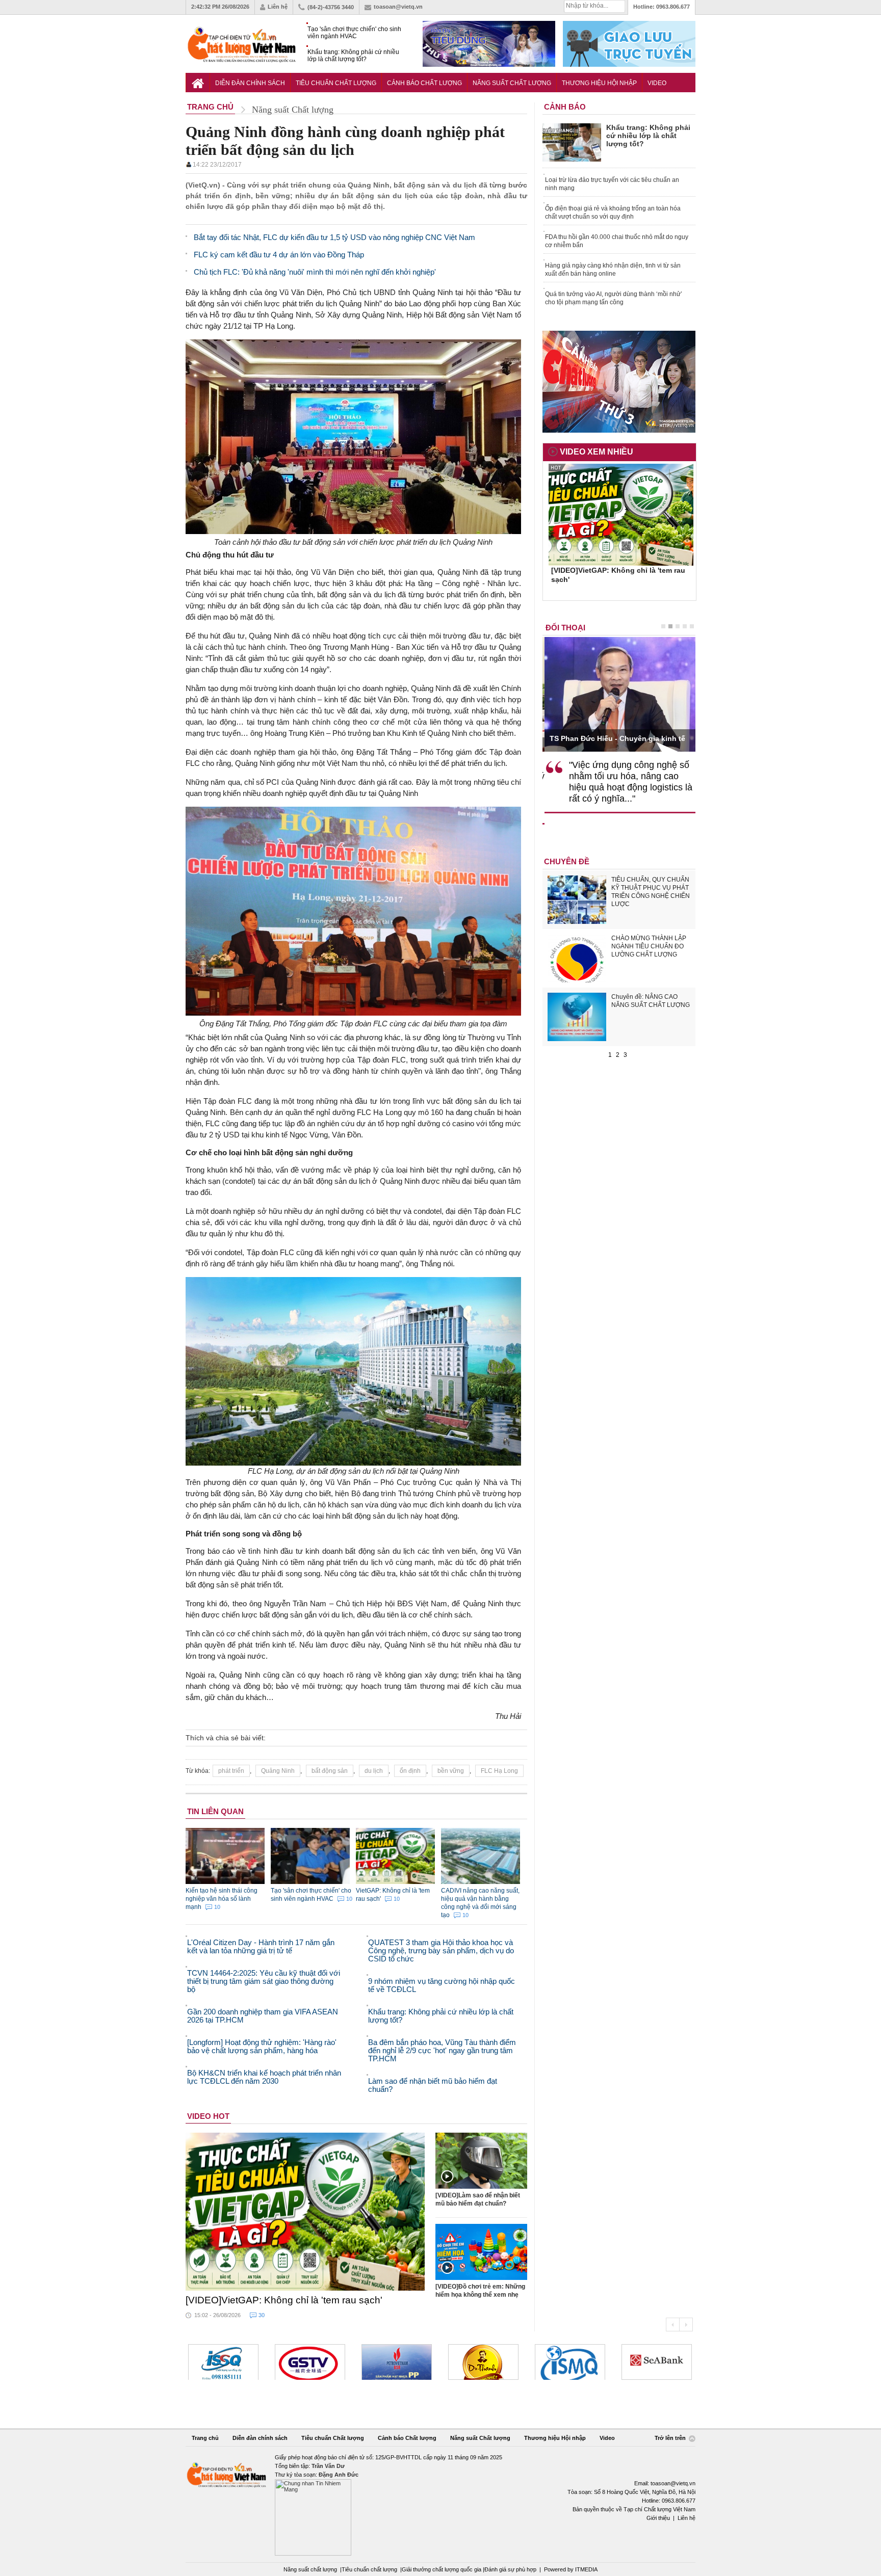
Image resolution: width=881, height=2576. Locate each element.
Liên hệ (278, 7)
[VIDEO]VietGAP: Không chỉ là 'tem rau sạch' (284, 2300)
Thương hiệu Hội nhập (599, 83)
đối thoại (565, 628)
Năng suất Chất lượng (512, 83)
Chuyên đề (567, 861)
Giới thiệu (658, 2518)
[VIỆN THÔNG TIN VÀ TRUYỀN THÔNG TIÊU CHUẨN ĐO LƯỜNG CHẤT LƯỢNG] (483, 2362)
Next (686, 2325)
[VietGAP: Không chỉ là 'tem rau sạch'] (305, 2212)
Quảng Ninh (278, 1771)
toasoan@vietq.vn (398, 7)
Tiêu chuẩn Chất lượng (336, 83)
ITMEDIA (586, 2569)
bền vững (451, 1771)
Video (657, 83)
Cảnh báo (565, 107)
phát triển (231, 1771)
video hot (208, 2116)
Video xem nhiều (597, 452)
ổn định (410, 1771)
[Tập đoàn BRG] (657, 2362)
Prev (672, 2325)
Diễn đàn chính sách (250, 83)
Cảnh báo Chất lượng (424, 83)
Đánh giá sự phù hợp (510, 2569)
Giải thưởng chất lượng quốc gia (442, 2569)
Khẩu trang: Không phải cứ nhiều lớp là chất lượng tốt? (353, 56)
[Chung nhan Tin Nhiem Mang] (440, 2504)
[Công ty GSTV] (223, 2362)
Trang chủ (205, 2438)
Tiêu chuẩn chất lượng (369, 2569)
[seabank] (570, 2362)
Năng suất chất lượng (310, 2569)
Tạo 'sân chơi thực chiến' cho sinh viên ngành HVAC (354, 33)
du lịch (374, 1771)
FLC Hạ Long (499, 1771)
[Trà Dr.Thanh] (397, 2362)
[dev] (310, 2362)
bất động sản (330, 1771)
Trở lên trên (671, 2438)
